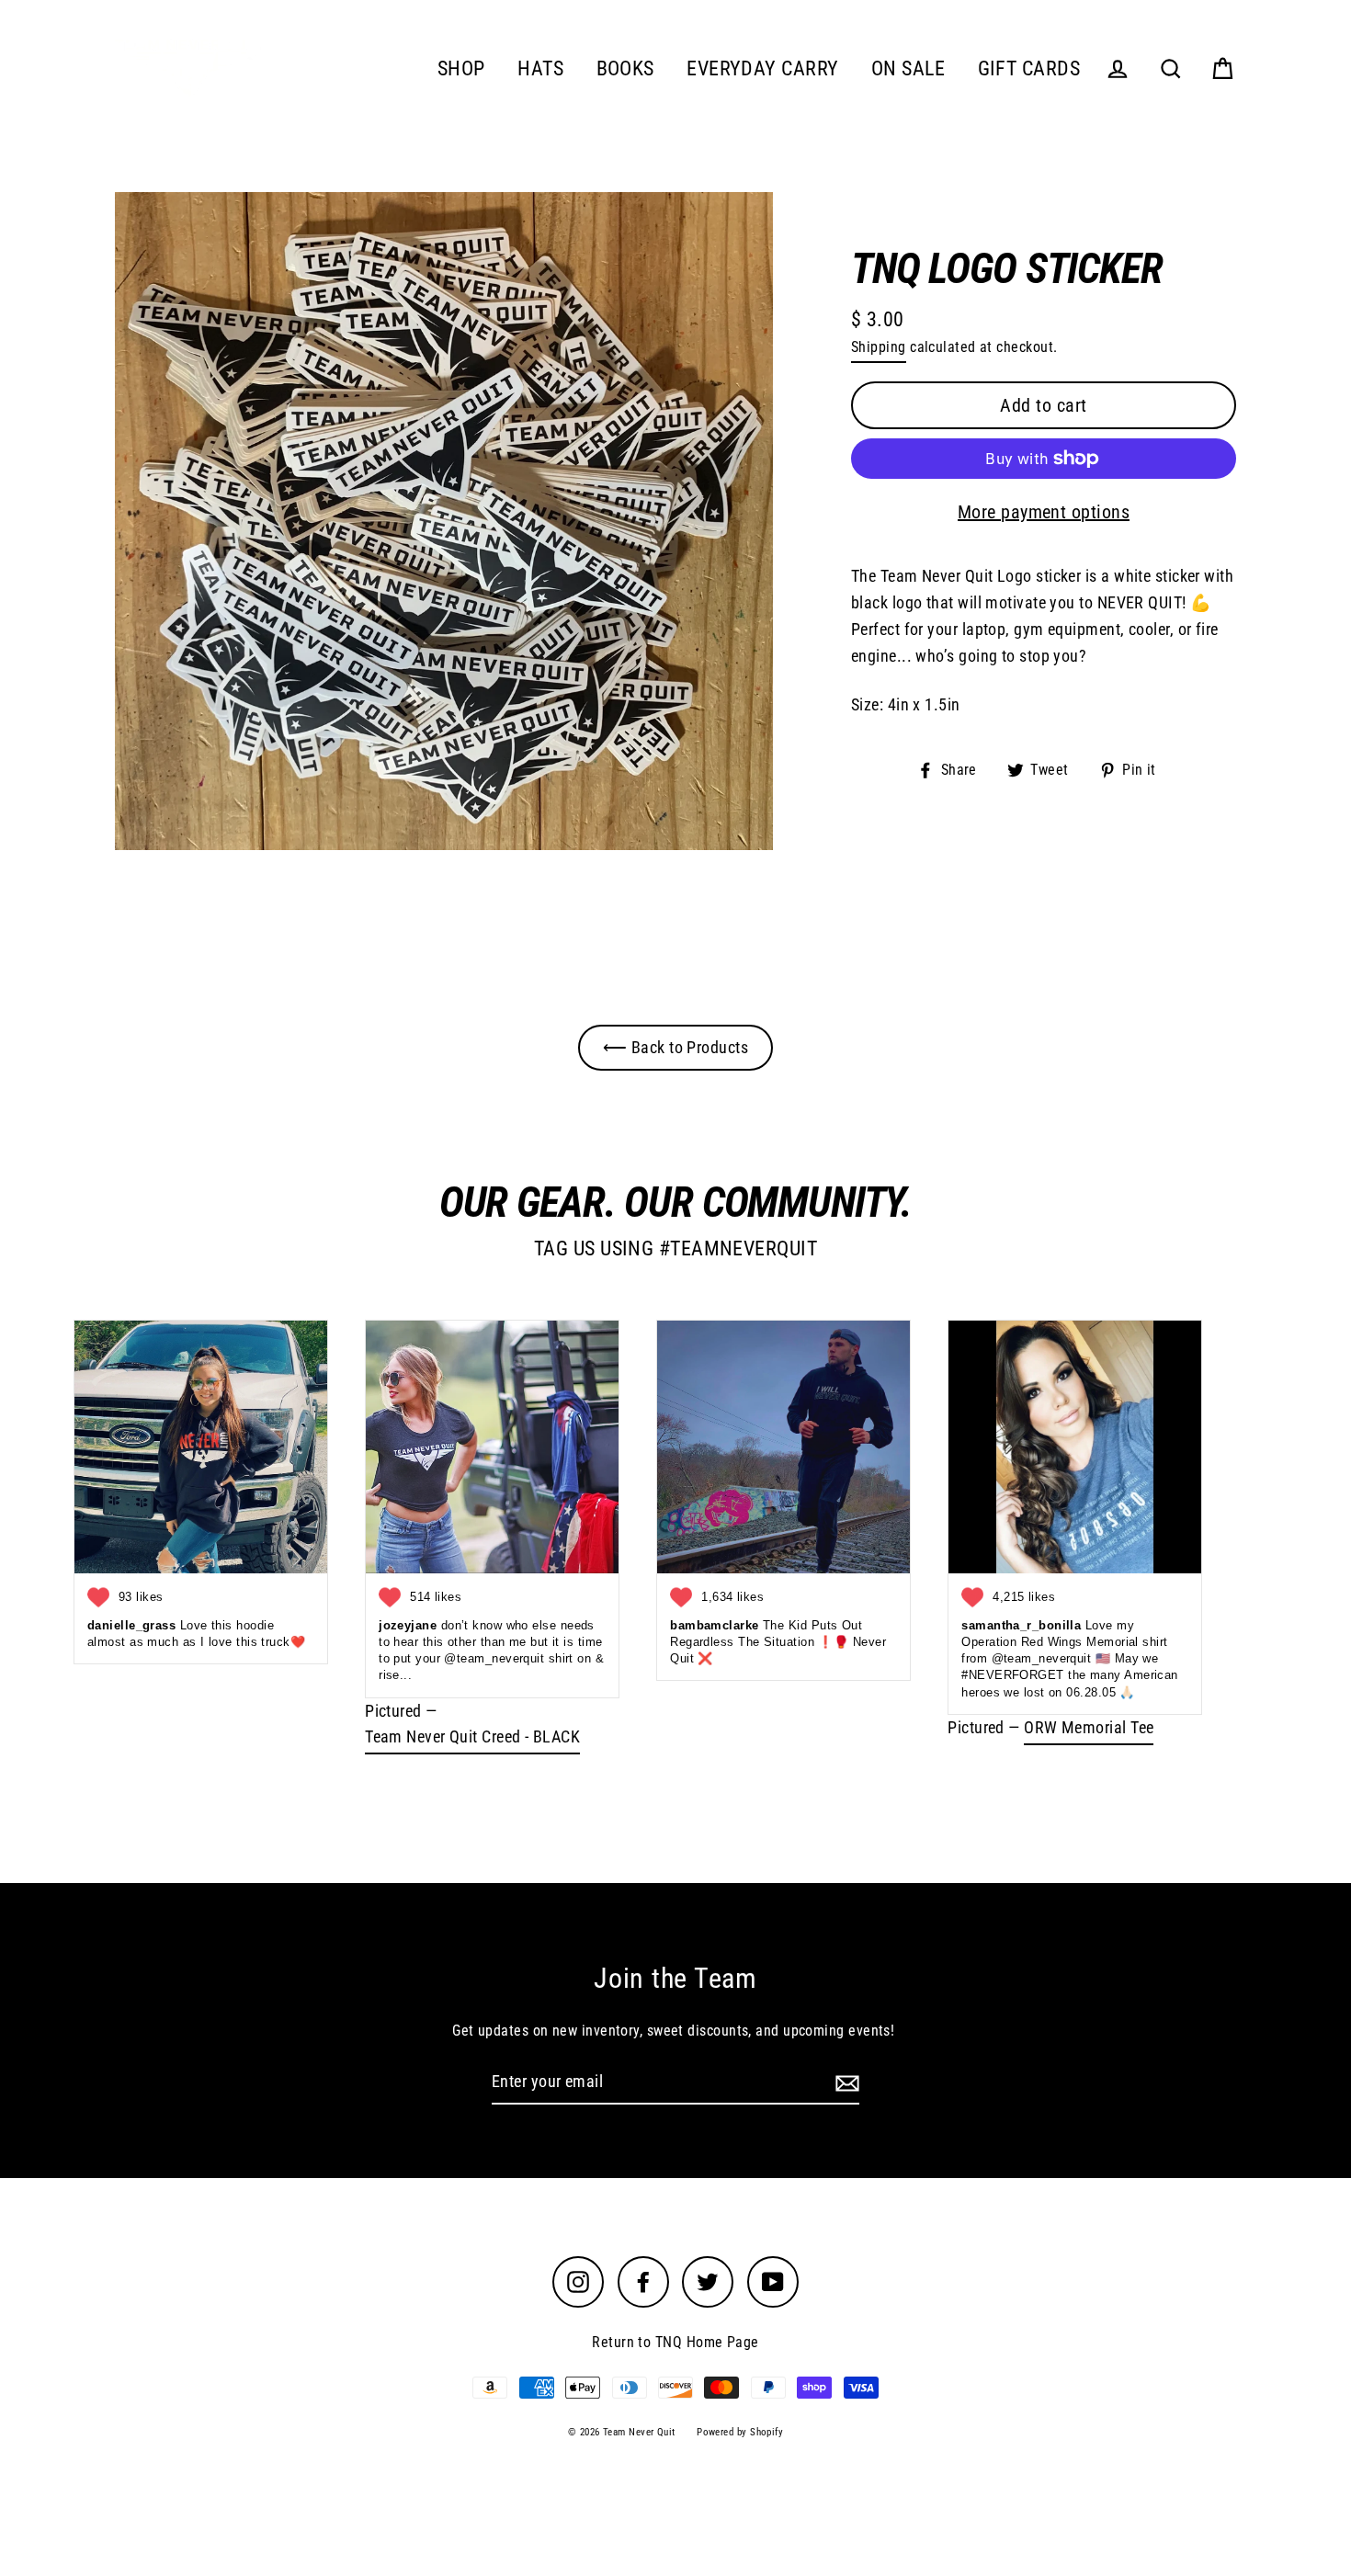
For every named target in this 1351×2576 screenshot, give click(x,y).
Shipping (879, 347)
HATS (540, 68)
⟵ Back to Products (675, 1047)
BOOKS (625, 68)
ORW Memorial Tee (1089, 1727)
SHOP (461, 68)
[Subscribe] (845, 2083)
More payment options (1044, 512)
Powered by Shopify (740, 2432)
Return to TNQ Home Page (675, 2342)
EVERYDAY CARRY (762, 68)
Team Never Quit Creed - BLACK (472, 1736)
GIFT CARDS (1029, 68)
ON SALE (908, 68)
